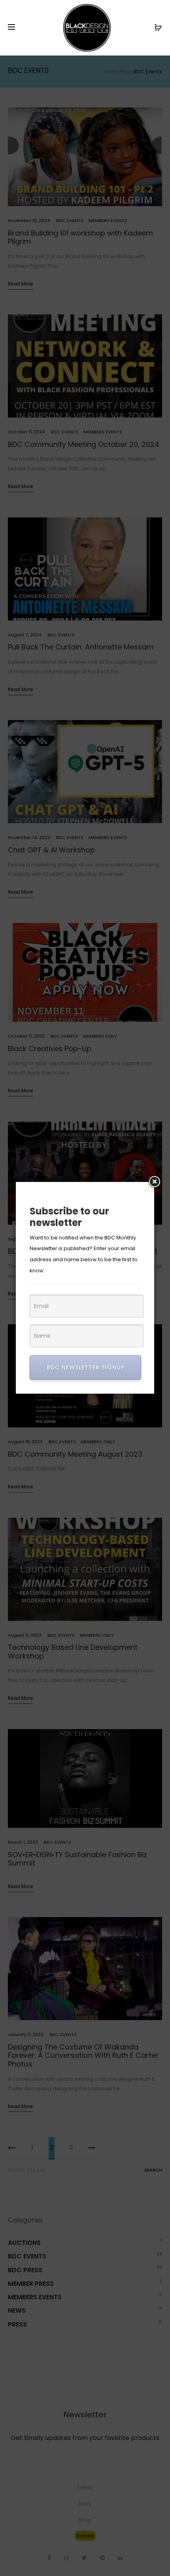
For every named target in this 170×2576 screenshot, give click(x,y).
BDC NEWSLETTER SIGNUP (86, 1367)
